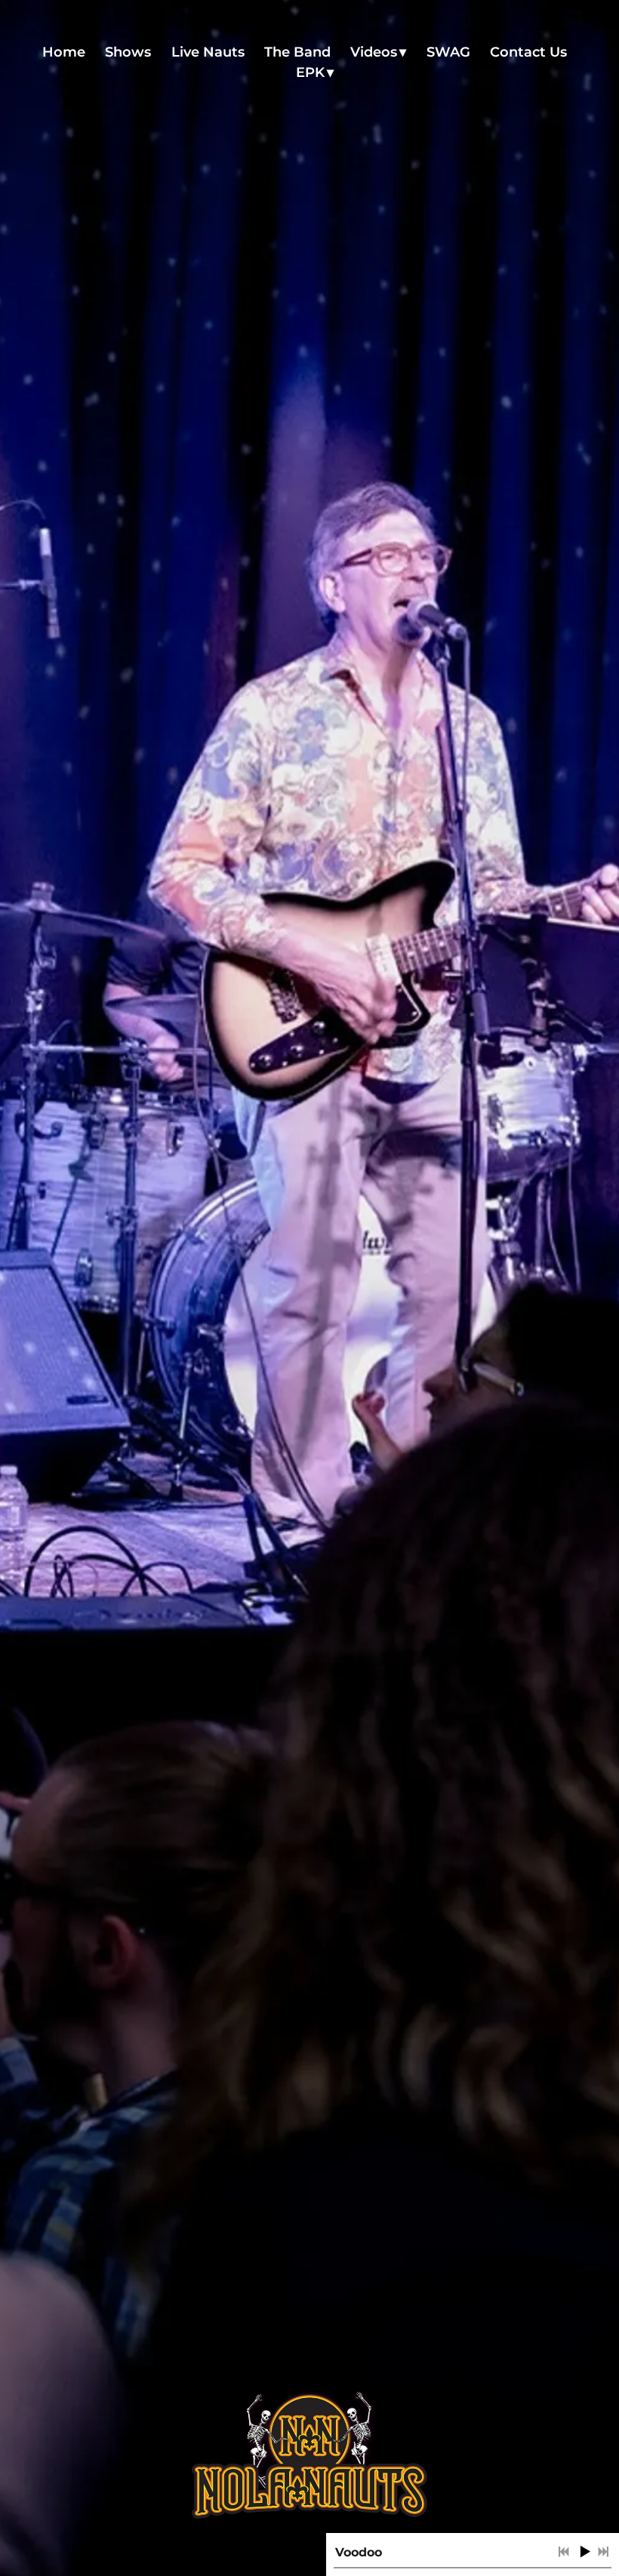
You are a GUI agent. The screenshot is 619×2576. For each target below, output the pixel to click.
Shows (128, 52)
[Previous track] (564, 2552)
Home (64, 52)
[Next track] (603, 2552)
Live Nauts (208, 52)
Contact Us (528, 52)
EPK (310, 72)
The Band (297, 52)
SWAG (448, 52)
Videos (374, 52)
